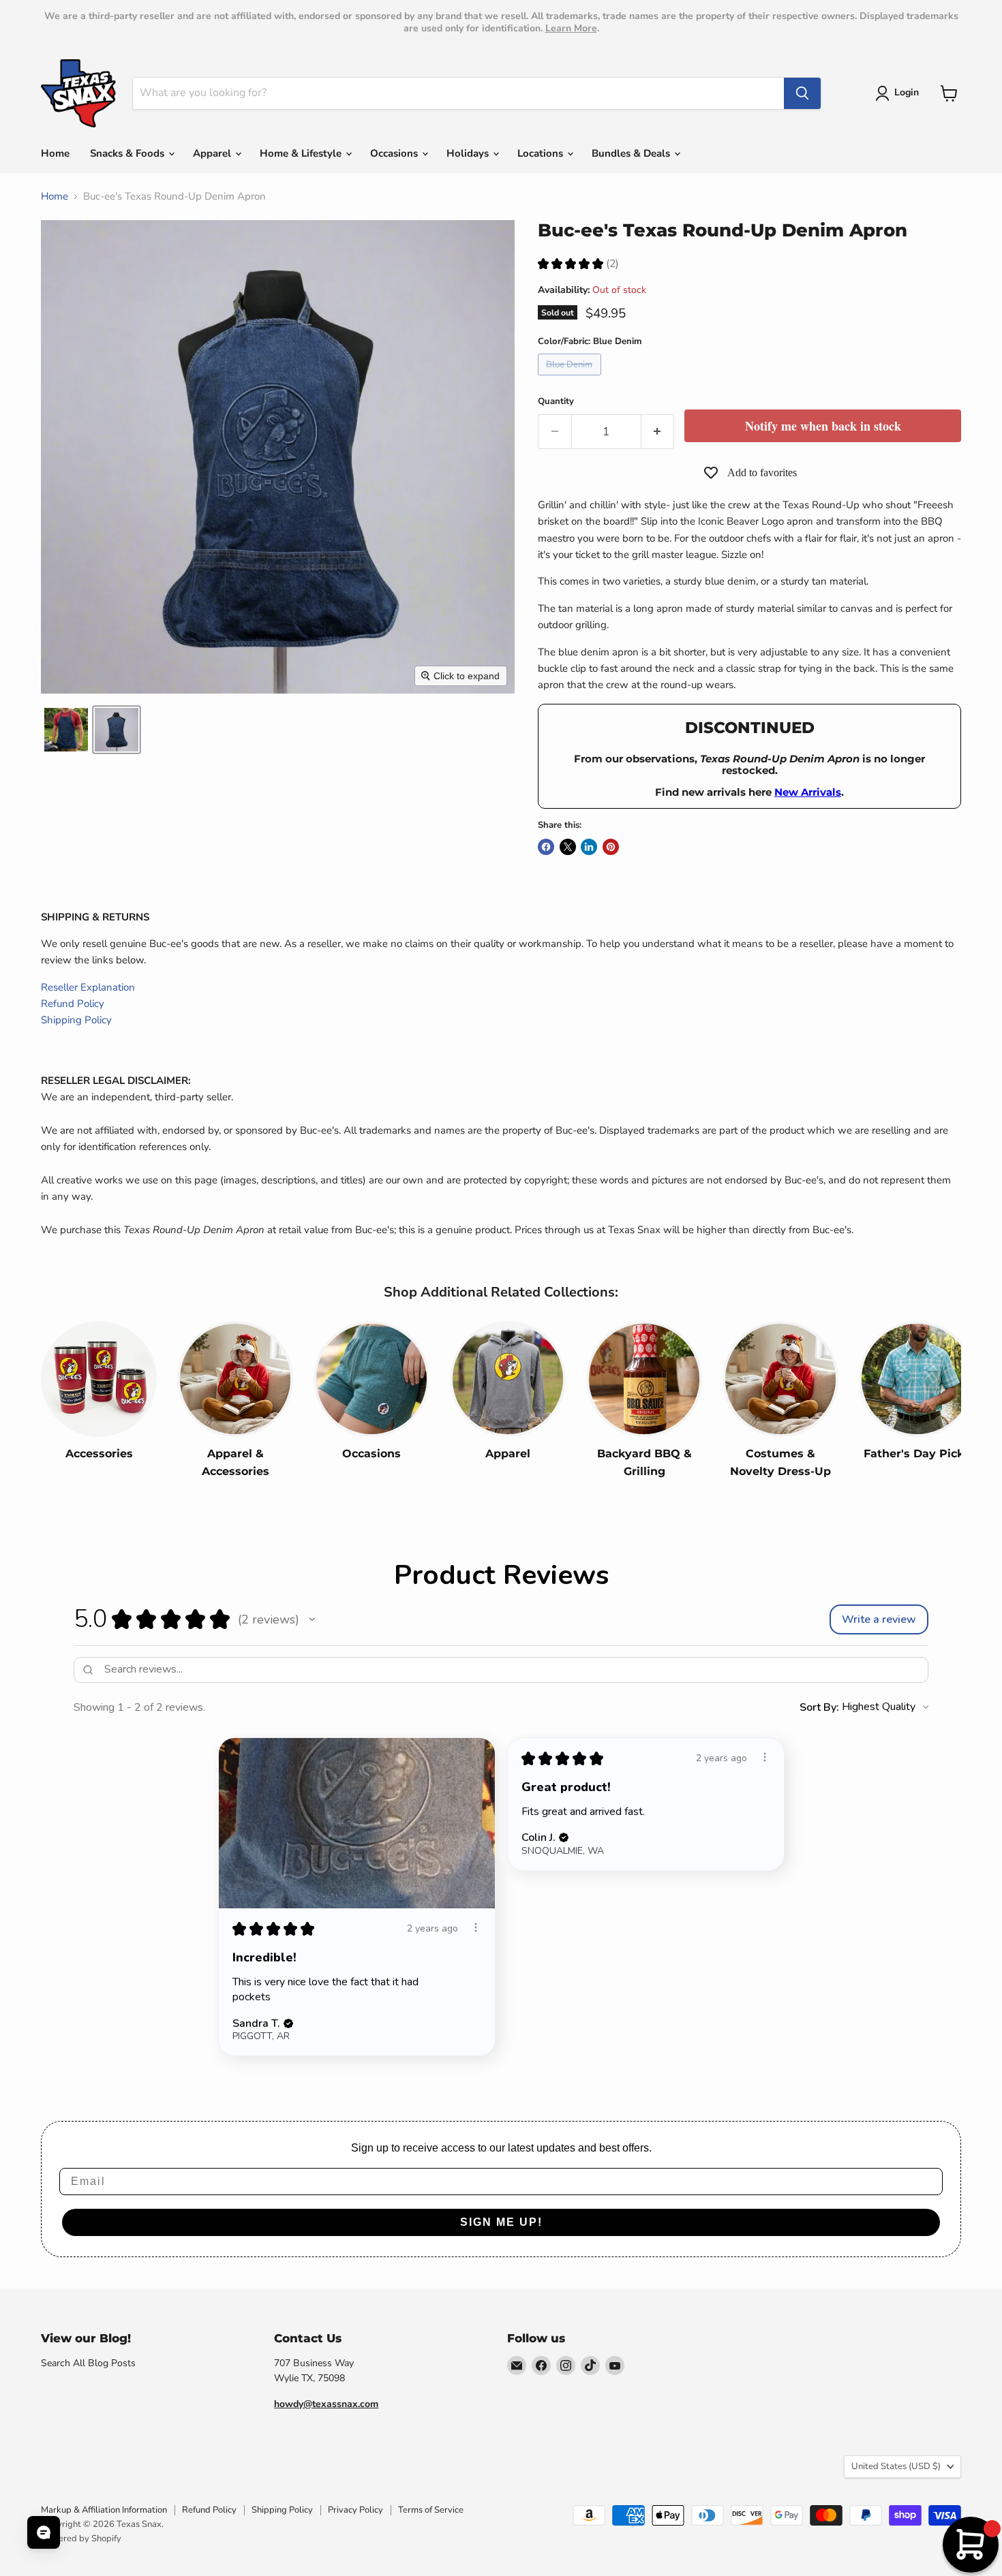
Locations (542, 153)
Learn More (571, 28)
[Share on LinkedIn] (589, 847)
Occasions (395, 153)
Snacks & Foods (128, 153)
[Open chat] (44, 2532)
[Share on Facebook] (546, 847)
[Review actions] (476, 1927)
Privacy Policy (355, 2510)
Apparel (213, 153)
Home (55, 153)
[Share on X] (568, 847)
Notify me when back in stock (823, 426)
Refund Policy (73, 1004)
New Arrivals (808, 792)
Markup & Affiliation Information (104, 2510)
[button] (899, 93)
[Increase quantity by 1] (658, 432)
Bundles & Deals (632, 153)
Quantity (556, 402)
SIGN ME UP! (501, 2222)
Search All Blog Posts (88, 2363)
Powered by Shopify (81, 2539)
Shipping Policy (76, 1020)
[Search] (802, 93)
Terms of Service (431, 2510)
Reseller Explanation (88, 987)
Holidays (469, 153)
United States (896, 2466)
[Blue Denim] (571, 379)
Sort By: (819, 1707)
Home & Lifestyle (302, 153)
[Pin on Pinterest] (611, 847)
